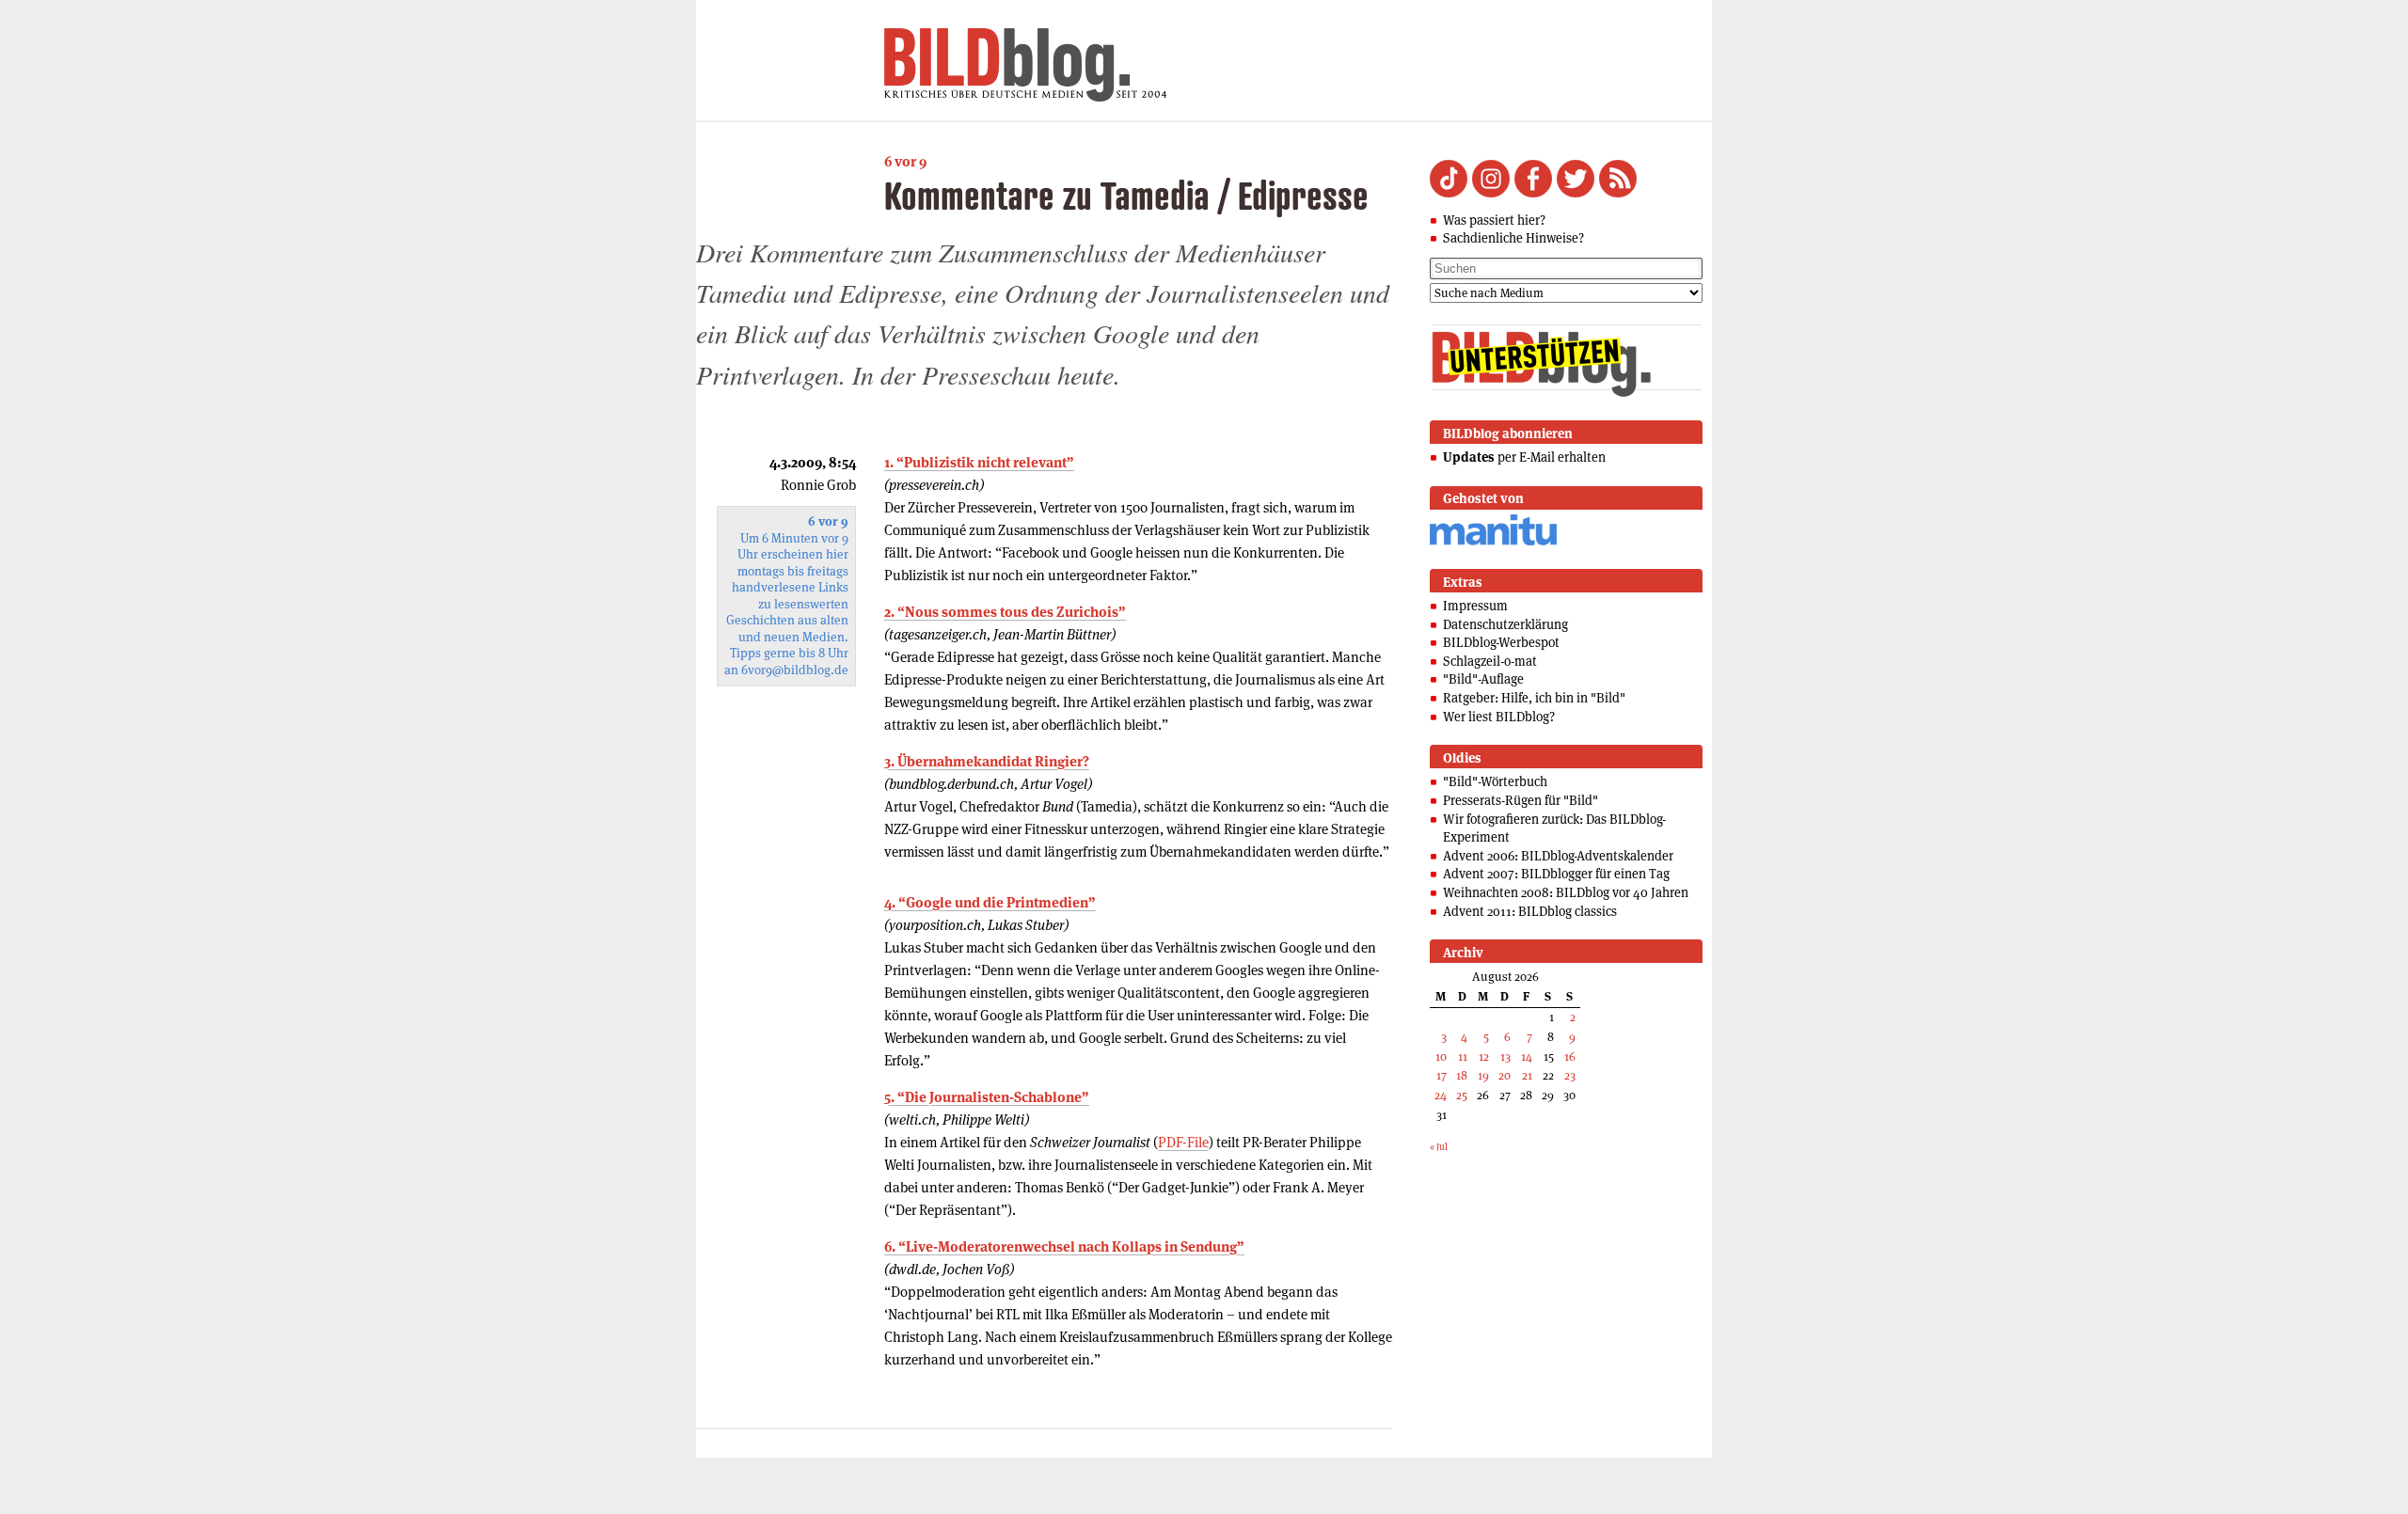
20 (1505, 1075)
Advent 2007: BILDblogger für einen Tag (1556, 874)
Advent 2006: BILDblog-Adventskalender (1558, 856)
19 (1483, 1075)
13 (1505, 1057)
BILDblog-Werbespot (1501, 642)
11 (1463, 1057)
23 (1570, 1075)
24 (1441, 1095)
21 (1527, 1075)
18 (1462, 1075)
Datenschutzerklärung (1505, 624)
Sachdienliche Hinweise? (1513, 238)
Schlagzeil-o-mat (1490, 661)
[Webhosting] (1493, 542)
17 (1442, 1075)
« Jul (1439, 1147)
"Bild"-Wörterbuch (1495, 781)
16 (1570, 1057)
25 (1462, 1095)
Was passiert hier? (1494, 220)
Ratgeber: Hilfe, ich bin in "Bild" (1534, 698)
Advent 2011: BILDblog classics (1530, 911)
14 (1527, 1057)
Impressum (1475, 606)
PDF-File (1183, 1142)
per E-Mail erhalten (1524, 457)
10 (1441, 1057)
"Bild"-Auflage (1483, 679)
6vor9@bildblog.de (795, 670)
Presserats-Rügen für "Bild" (1521, 800)
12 (1484, 1057)
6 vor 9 (905, 161)
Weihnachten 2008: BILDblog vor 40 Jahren (1566, 892)
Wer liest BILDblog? (1499, 717)
